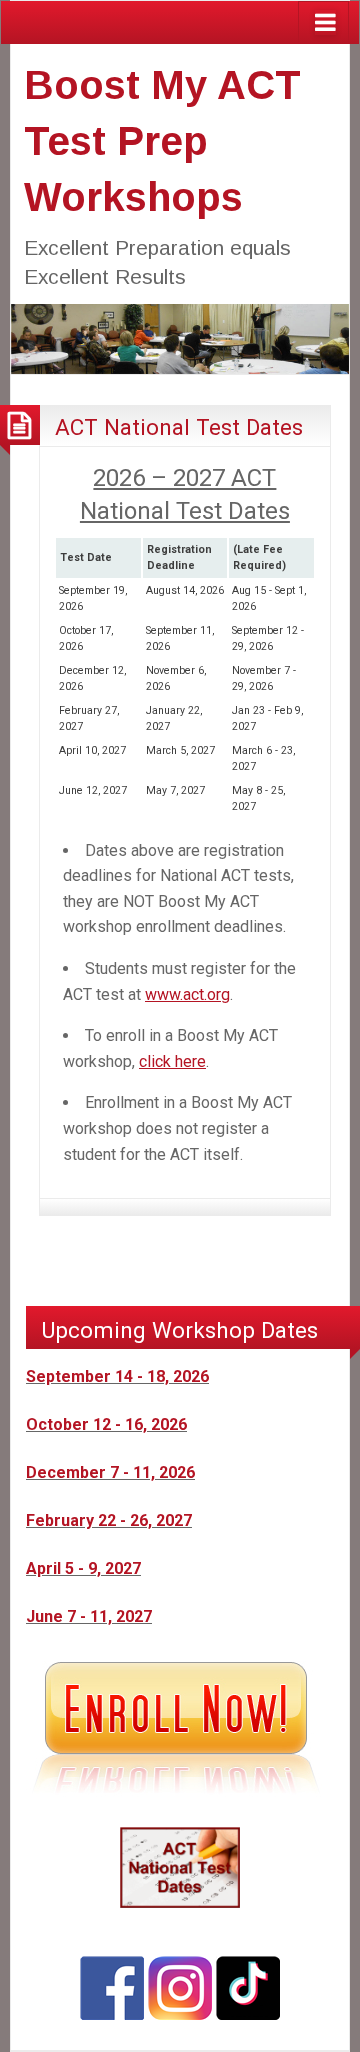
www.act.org (187, 994)
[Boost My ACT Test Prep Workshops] (180, 337)
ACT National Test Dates (179, 427)
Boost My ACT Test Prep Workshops (162, 141)
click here (172, 1061)
